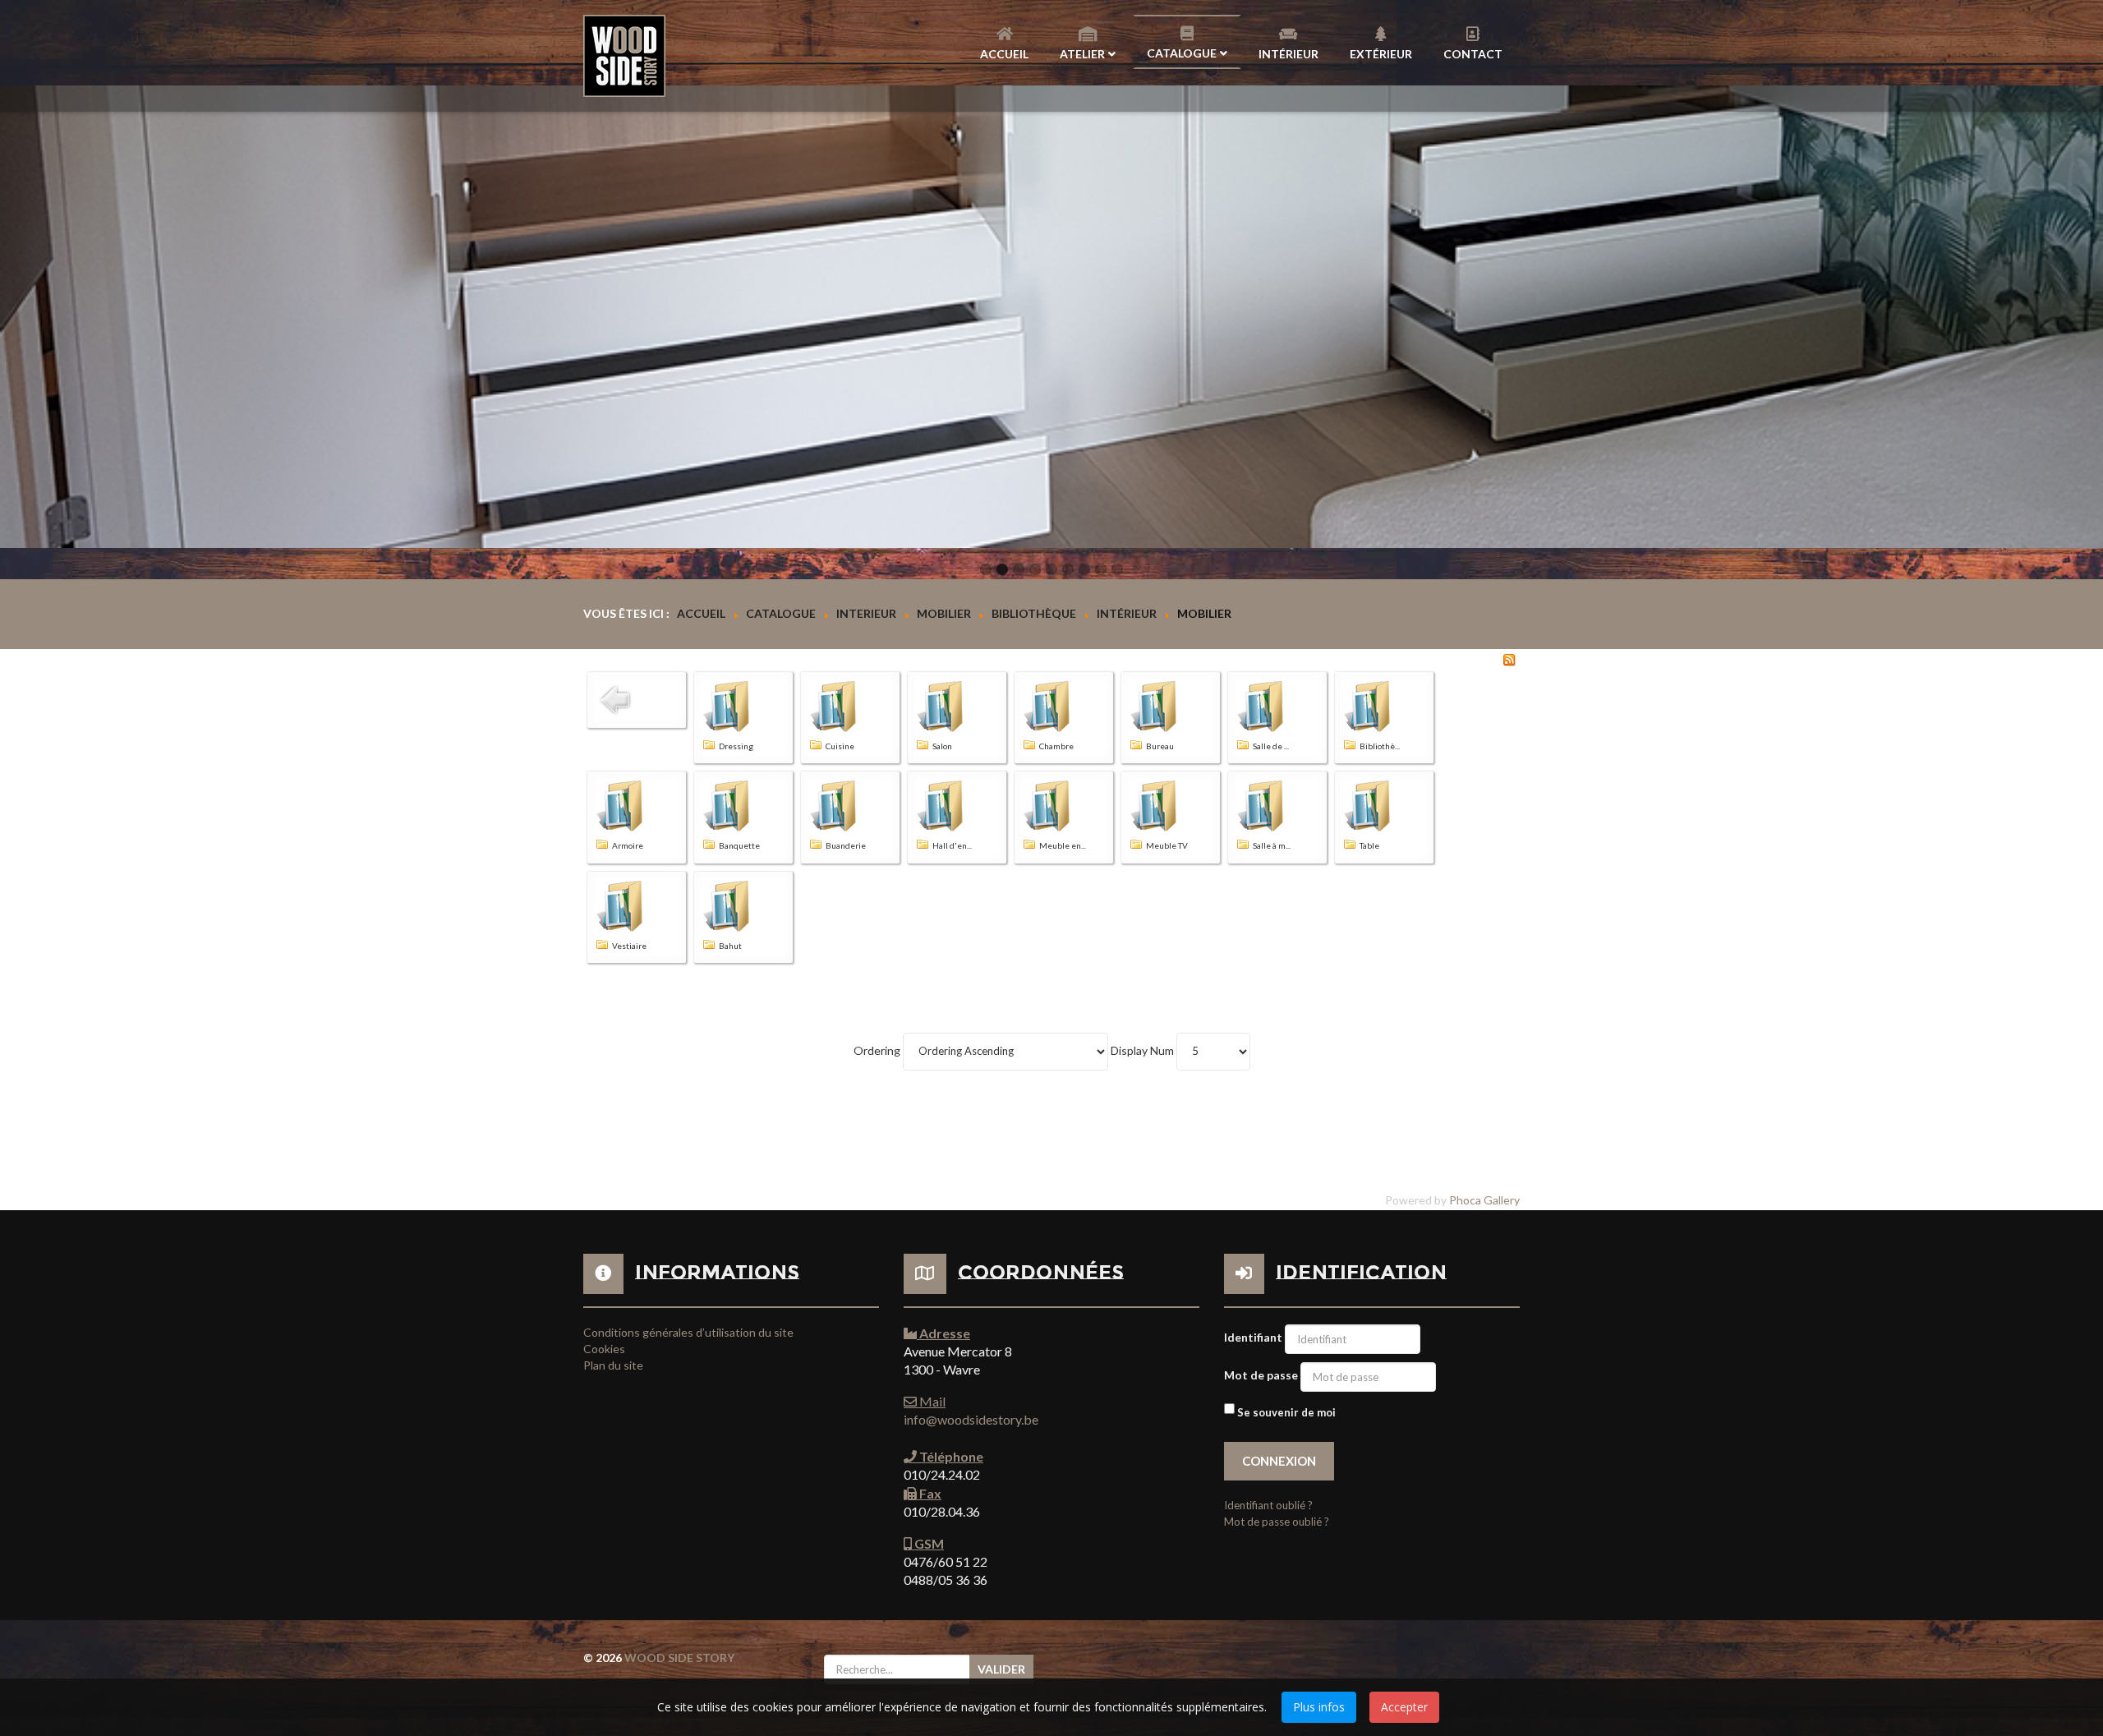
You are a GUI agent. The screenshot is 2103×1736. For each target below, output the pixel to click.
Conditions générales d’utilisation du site (688, 1332)
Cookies (604, 1349)
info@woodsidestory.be (971, 1419)
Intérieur (1288, 54)
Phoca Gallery (1484, 1200)
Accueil (1004, 54)
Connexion (1279, 1461)
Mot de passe (1261, 1375)
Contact (1473, 54)
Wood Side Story (679, 1658)
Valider (1001, 1669)
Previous (21, 317)
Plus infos (1319, 1707)
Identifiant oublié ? (1268, 1505)
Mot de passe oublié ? (1277, 1522)
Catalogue (1182, 53)
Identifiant (1253, 1337)
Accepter (1404, 1707)
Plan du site (613, 1365)
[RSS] (1509, 658)
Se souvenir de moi (1286, 1412)
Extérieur (1381, 54)
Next (2082, 317)
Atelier (1082, 54)
